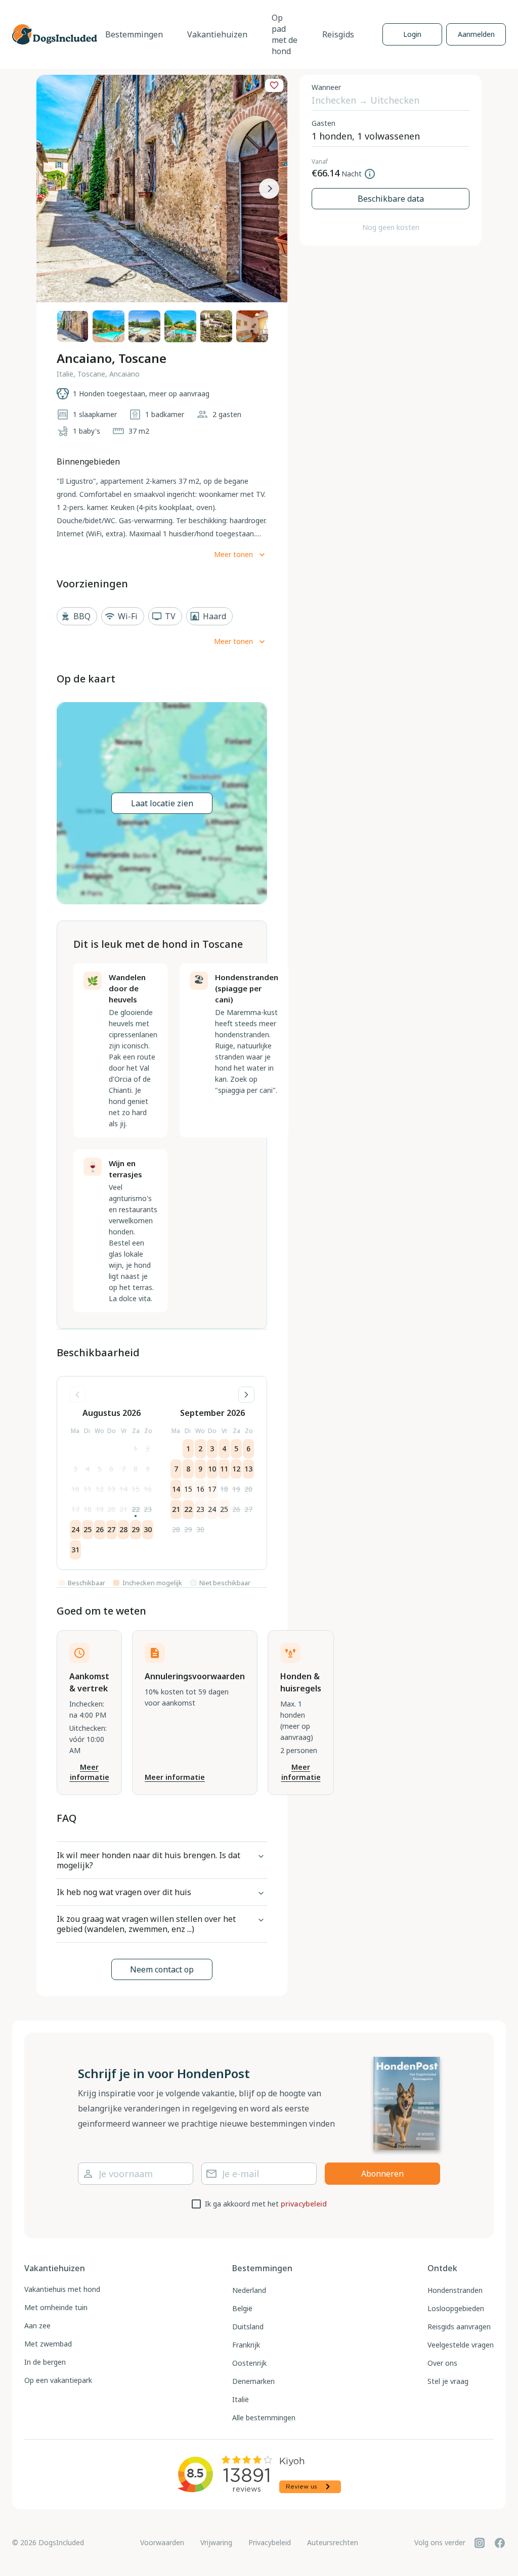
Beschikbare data (391, 199)
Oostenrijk (249, 2363)
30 (148, 1529)
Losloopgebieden (456, 2308)
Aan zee (37, 2326)
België (242, 2308)
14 (123, 1489)
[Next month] (246, 1395)
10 (75, 1489)
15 (136, 1489)
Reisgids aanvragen (459, 2327)
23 (148, 1509)
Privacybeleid (270, 2542)
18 (88, 1509)
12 (100, 1489)
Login (412, 34)
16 (148, 1489)
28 (123, 1529)
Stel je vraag (448, 2381)
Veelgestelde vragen (461, 2345)
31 (75, 1550)
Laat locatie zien (162, 803)
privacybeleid (304, 2204)
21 (123, 1509)
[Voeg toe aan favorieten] (274, 85)
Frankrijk (246, 2345)
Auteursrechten (333, 2542)
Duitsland (248, 2327)
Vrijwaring (216, 2542)
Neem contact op (162, 1969)
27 (111, 1529)
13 (111, 1489)
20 (111, 1509)
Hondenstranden (455, 2290)
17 (75, 1509)
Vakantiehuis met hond (62, 2289)
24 (75, 1529)
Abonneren (382, 2174)
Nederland (249, 2290)
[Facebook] (500, 2543)
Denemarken (253, 2381)
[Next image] (269, 189)
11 (88, 1489)
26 (100, 1529)
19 (100, 1509)
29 (136, 1529)
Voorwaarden (162, 2542)
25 (88, 1529)
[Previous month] (77, 1395)
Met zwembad (48, 2344)
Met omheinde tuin (56, 2307)
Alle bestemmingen (264, 2418)
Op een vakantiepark (58, 2380)
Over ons (442, 2363)
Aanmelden (476, 34)
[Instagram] (480, 2543)
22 (136, 1509)
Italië (241, 2399)
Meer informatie (90, 1772)
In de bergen (45, 2362)
